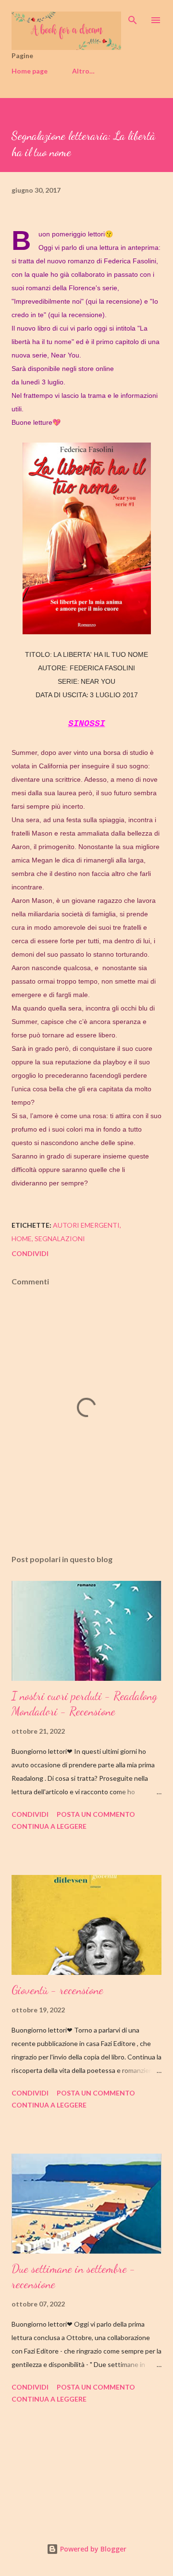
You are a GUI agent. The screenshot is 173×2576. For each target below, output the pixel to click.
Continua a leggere (49, 1826)
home (22, 1239)
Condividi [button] (30, 1253)
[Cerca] (133, 17)
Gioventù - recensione (57, 1990)
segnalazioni (60, 1239)
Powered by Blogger (92, 2549)
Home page (30, 71)
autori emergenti (86, 1225)
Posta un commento (96, 1814)
